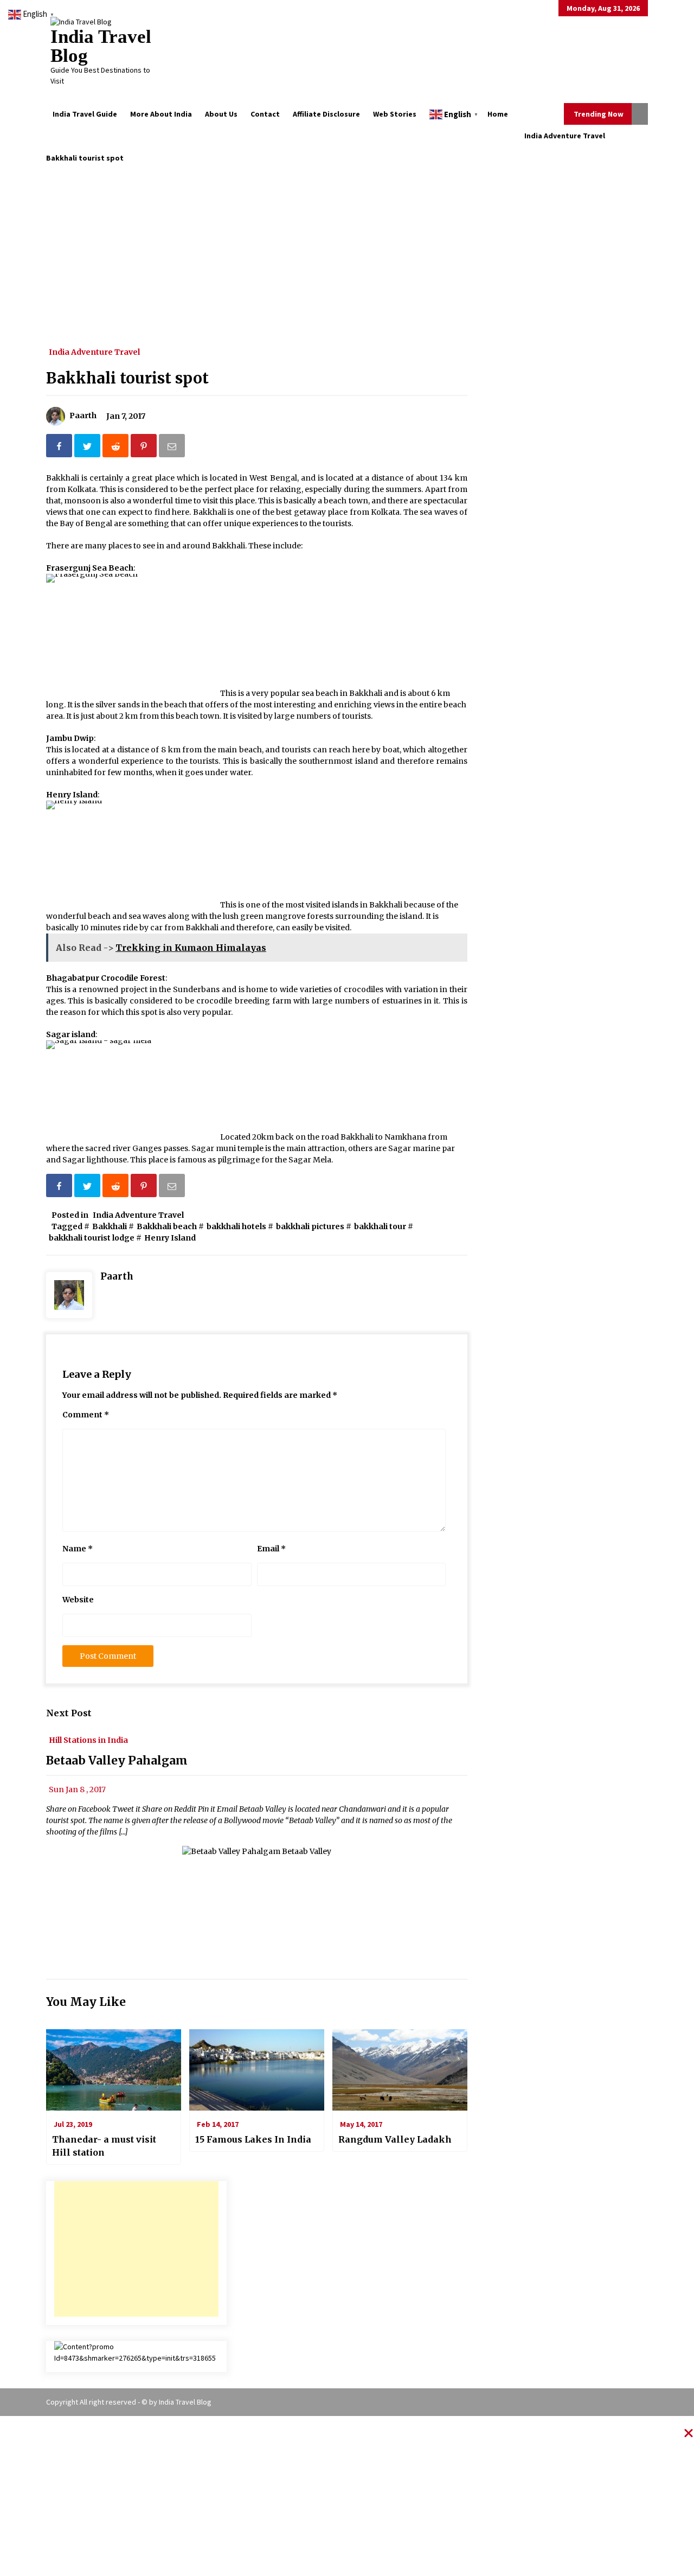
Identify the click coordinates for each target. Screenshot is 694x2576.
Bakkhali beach (167, 1226)
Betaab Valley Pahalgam (117, 1761)
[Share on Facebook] (60, 448)
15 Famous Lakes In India (253, 2139)
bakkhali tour (380, 1226)
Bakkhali (110, 1226)
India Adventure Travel (94, 351)
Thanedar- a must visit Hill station (104, 2146)
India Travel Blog (101, 46)
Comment (86, 1415)
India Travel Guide (85, 114)
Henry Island (170, 1238)
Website (78, 1600)
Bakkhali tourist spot (127, 378)
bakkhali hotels (236, 1226)
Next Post (69, 1713)
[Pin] (145, 448)
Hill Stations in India (88, 1740)
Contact (265, 114)
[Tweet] (88, 448)
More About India (161, 114)
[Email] (173, 448)
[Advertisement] (347, 245)
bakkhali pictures (310, 1226)
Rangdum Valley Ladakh (395, 2139)
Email (271, 1549)
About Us (221, 114)
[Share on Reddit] (117, 448)
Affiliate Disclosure (326, 114)
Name (78, 1549)
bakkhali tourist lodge (92, 1238)
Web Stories (395, 114)
